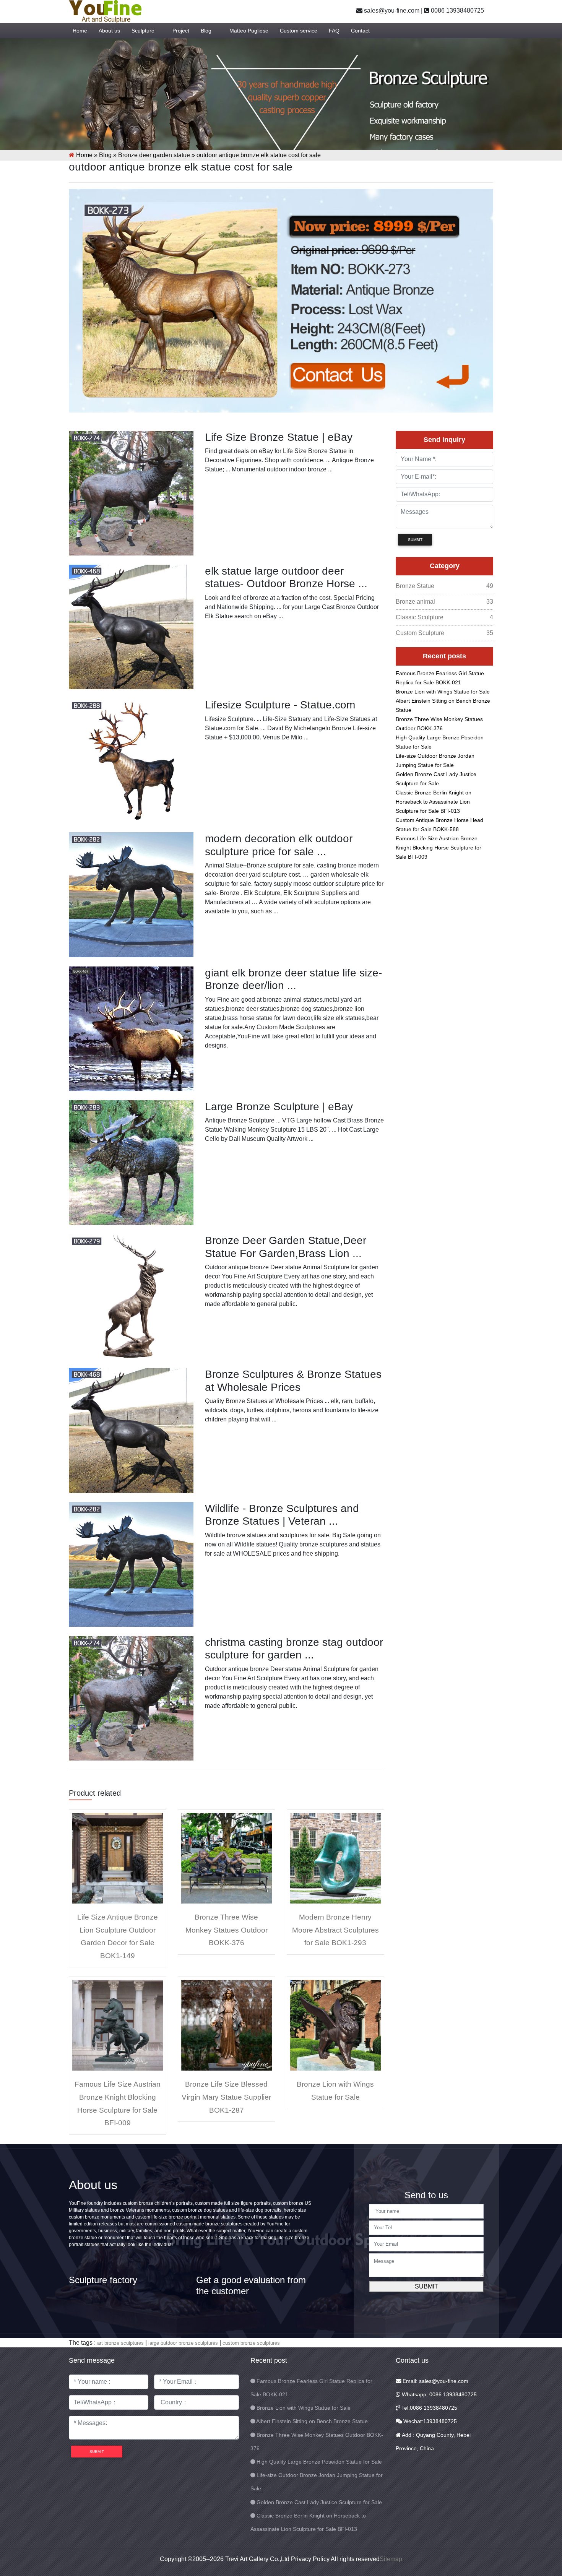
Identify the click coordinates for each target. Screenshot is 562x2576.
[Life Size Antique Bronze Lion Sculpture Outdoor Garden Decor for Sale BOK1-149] (118, 1858)
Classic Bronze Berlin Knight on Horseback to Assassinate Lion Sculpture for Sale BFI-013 (434, 802)
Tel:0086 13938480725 (429, 2408)
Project (181, 31)
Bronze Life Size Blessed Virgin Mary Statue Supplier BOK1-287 (226, 2097)
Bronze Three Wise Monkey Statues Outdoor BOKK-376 (227, 1930)
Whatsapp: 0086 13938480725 (439, 2394)
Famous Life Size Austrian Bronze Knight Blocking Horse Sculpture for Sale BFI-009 (439, 848)
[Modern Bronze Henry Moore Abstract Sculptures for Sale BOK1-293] (335, 1858)
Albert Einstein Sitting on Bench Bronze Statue (312, 2421)
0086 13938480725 (457, 11)
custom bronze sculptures (251, 2343)
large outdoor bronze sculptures (183, 2343)
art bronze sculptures (120, 2343)
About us (109, 31)
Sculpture (143, 31)
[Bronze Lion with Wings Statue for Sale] (335, 2025)
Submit (426, 2286)
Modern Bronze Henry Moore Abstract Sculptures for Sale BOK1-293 (335, 1930)
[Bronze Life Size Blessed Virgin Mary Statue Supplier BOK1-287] (227, 2025)
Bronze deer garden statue (154, 155)
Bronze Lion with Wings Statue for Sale (443, 692)
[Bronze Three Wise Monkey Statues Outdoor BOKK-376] (227, 1858)
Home (80, 31)
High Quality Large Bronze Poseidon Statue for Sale (319, 2462)
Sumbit (415, 540)
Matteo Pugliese (249, 31)
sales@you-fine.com (391, 11)
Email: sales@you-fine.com (435, 2381)
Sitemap (391, 2559)
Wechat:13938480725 (429, 2421)
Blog (206, 31)
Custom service (299, 31)
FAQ (334, 31)
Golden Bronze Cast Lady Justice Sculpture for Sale (319, 2502)
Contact (360, 31)
